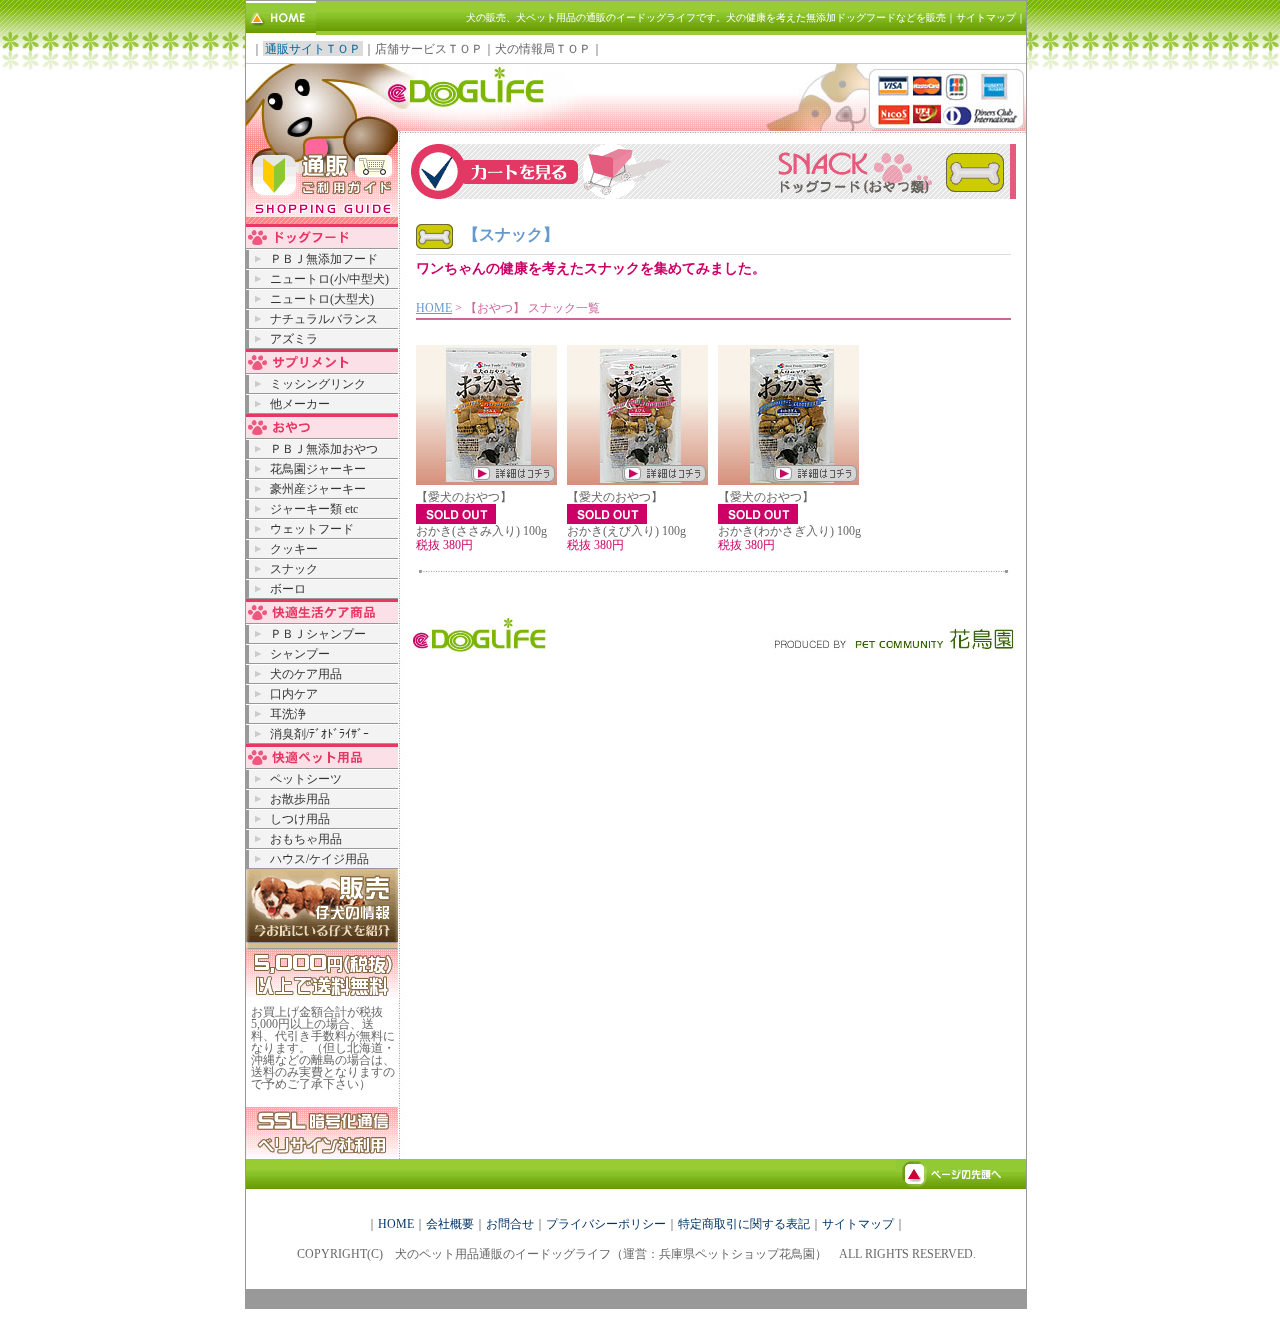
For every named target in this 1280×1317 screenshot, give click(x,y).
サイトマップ (986, 17)
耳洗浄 (288, 714)
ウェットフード (312, 529)
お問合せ (510, 1224)
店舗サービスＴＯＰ (429, 49)
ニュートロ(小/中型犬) (329, 279)
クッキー (294, 549)
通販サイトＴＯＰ (313, 49)
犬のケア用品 (306, 674)
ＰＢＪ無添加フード (324, 259)
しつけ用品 (300, 819)
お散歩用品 (300, 799)
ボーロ (288, 589)
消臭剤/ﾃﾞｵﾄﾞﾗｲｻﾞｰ (319, 734)
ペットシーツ (306, 779)
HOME (434, 308)
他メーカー (300, 404)
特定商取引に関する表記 (744, 1224)
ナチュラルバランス (324, 319)
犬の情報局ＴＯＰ (543, 49)
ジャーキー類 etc (314, 509)
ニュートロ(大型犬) (322, 299)
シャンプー (300, 654)
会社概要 (450, 1224)
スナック (294, 569)
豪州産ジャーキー (318, 489)
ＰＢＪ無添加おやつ (324, 449)
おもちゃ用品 (306, 839)
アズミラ (294, 339)
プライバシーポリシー (606, 1224)
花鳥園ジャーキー (318, 469)
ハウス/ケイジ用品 (319, 859)
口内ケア (294, 694)
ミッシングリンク (318, 384)
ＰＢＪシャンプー (318, 634)
